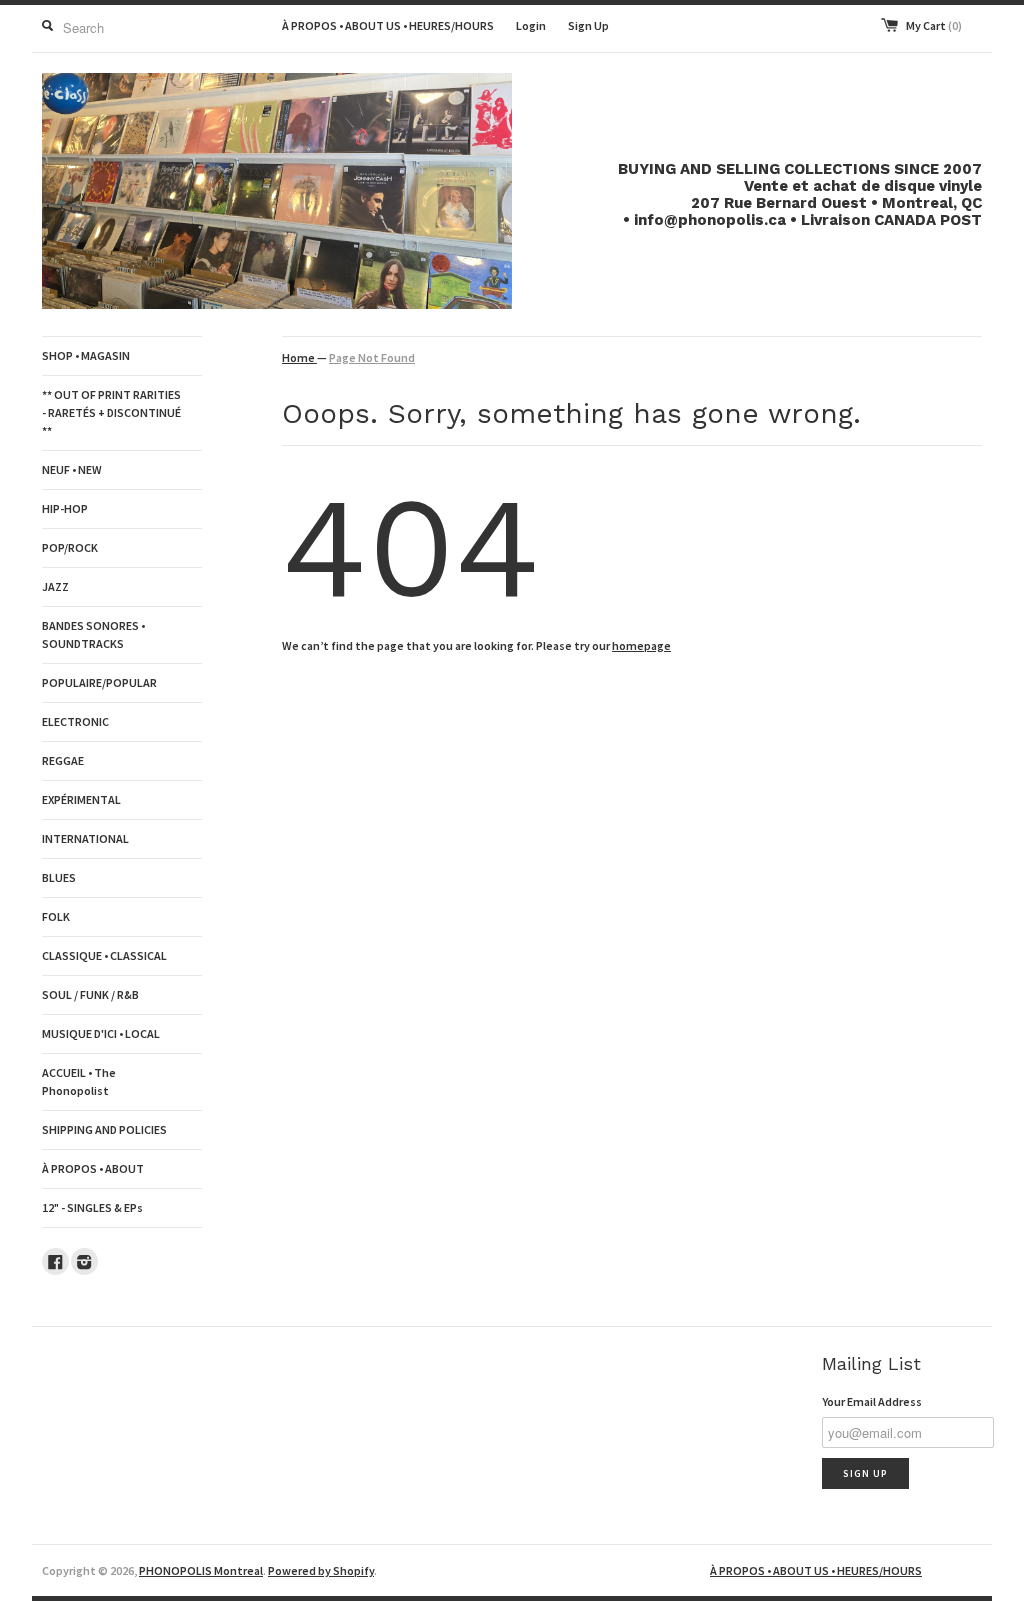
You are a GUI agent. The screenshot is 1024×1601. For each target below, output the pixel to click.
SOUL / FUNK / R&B (90, 994)
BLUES (59, 877)
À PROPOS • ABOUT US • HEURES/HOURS (388, 25)
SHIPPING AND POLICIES (104, 1129)
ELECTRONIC (75, 721)
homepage (641, 645)
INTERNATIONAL (85, 838)
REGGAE (63, 760)
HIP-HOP (65, 508)
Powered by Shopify (321, 1570)
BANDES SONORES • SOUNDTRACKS (93, 634)
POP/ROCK (70, 547)
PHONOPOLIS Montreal (201, 1570)
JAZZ (55, 586)
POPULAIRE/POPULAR (99, 682)
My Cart (934, 25)
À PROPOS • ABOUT (93, 1168)
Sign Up (588, 25)
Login (531, 25)
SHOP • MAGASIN (86, 355)
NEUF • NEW (72, 469)
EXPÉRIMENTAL (81, 799)
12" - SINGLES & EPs (92, 1207)
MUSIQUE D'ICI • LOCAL (101, 1033)
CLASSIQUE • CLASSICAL (104, 955)
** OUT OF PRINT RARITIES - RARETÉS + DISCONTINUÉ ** (111, 412)
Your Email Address (872, 1401)
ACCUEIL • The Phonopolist (79, 1081)
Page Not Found (372, 357)
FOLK (56, 916)
